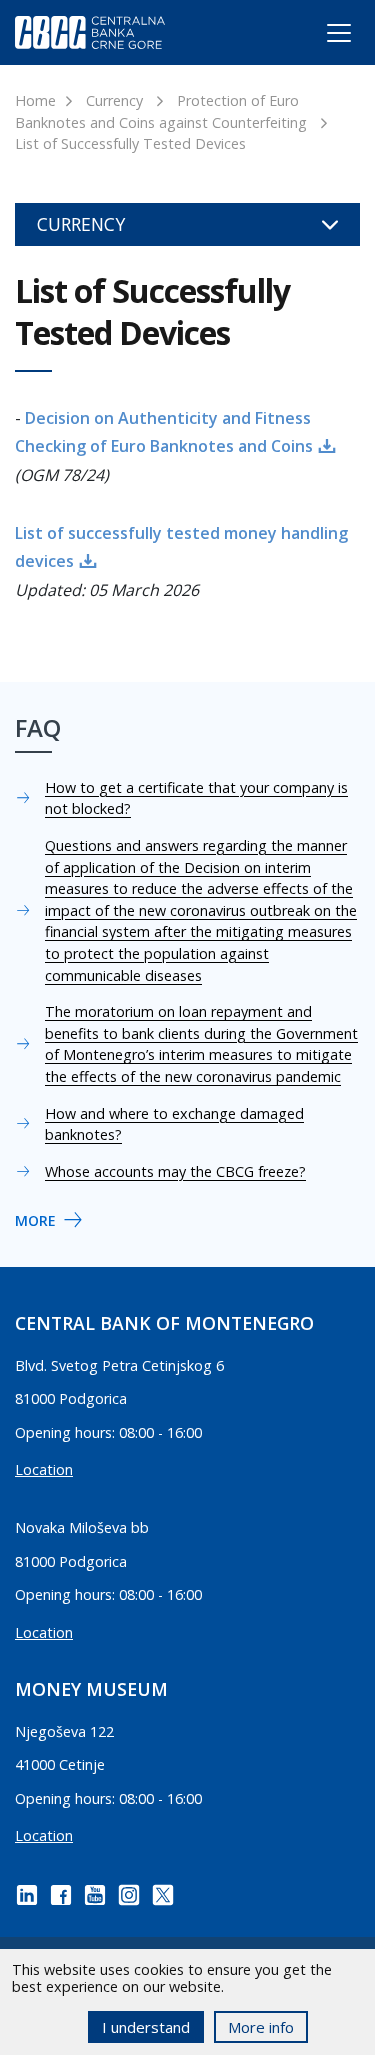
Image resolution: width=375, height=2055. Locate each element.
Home (35, 100)
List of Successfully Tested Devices (130, 143)
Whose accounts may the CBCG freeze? (175, 1171)
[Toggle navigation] (320, 37)
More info (261, 2027)
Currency (114, 100)
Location (44, 1469)
